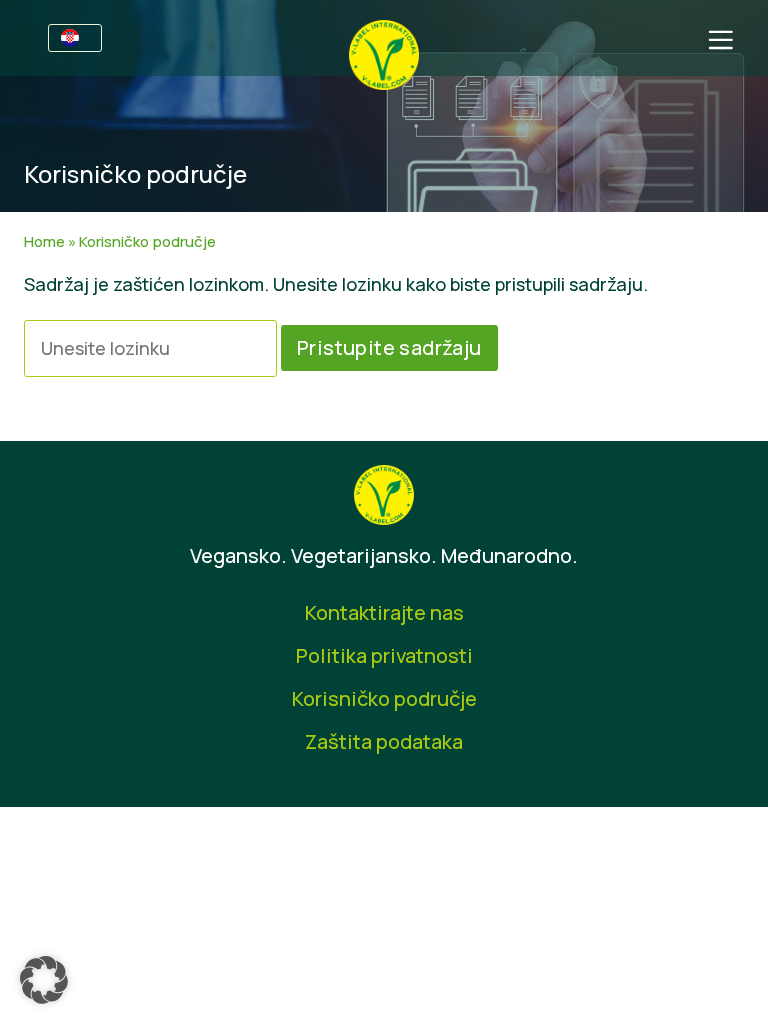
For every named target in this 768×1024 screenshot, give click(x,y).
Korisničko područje (384, 698)
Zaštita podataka (384, 741)
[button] (44, 980)
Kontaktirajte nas (384, 612)
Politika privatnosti (384, 655)
